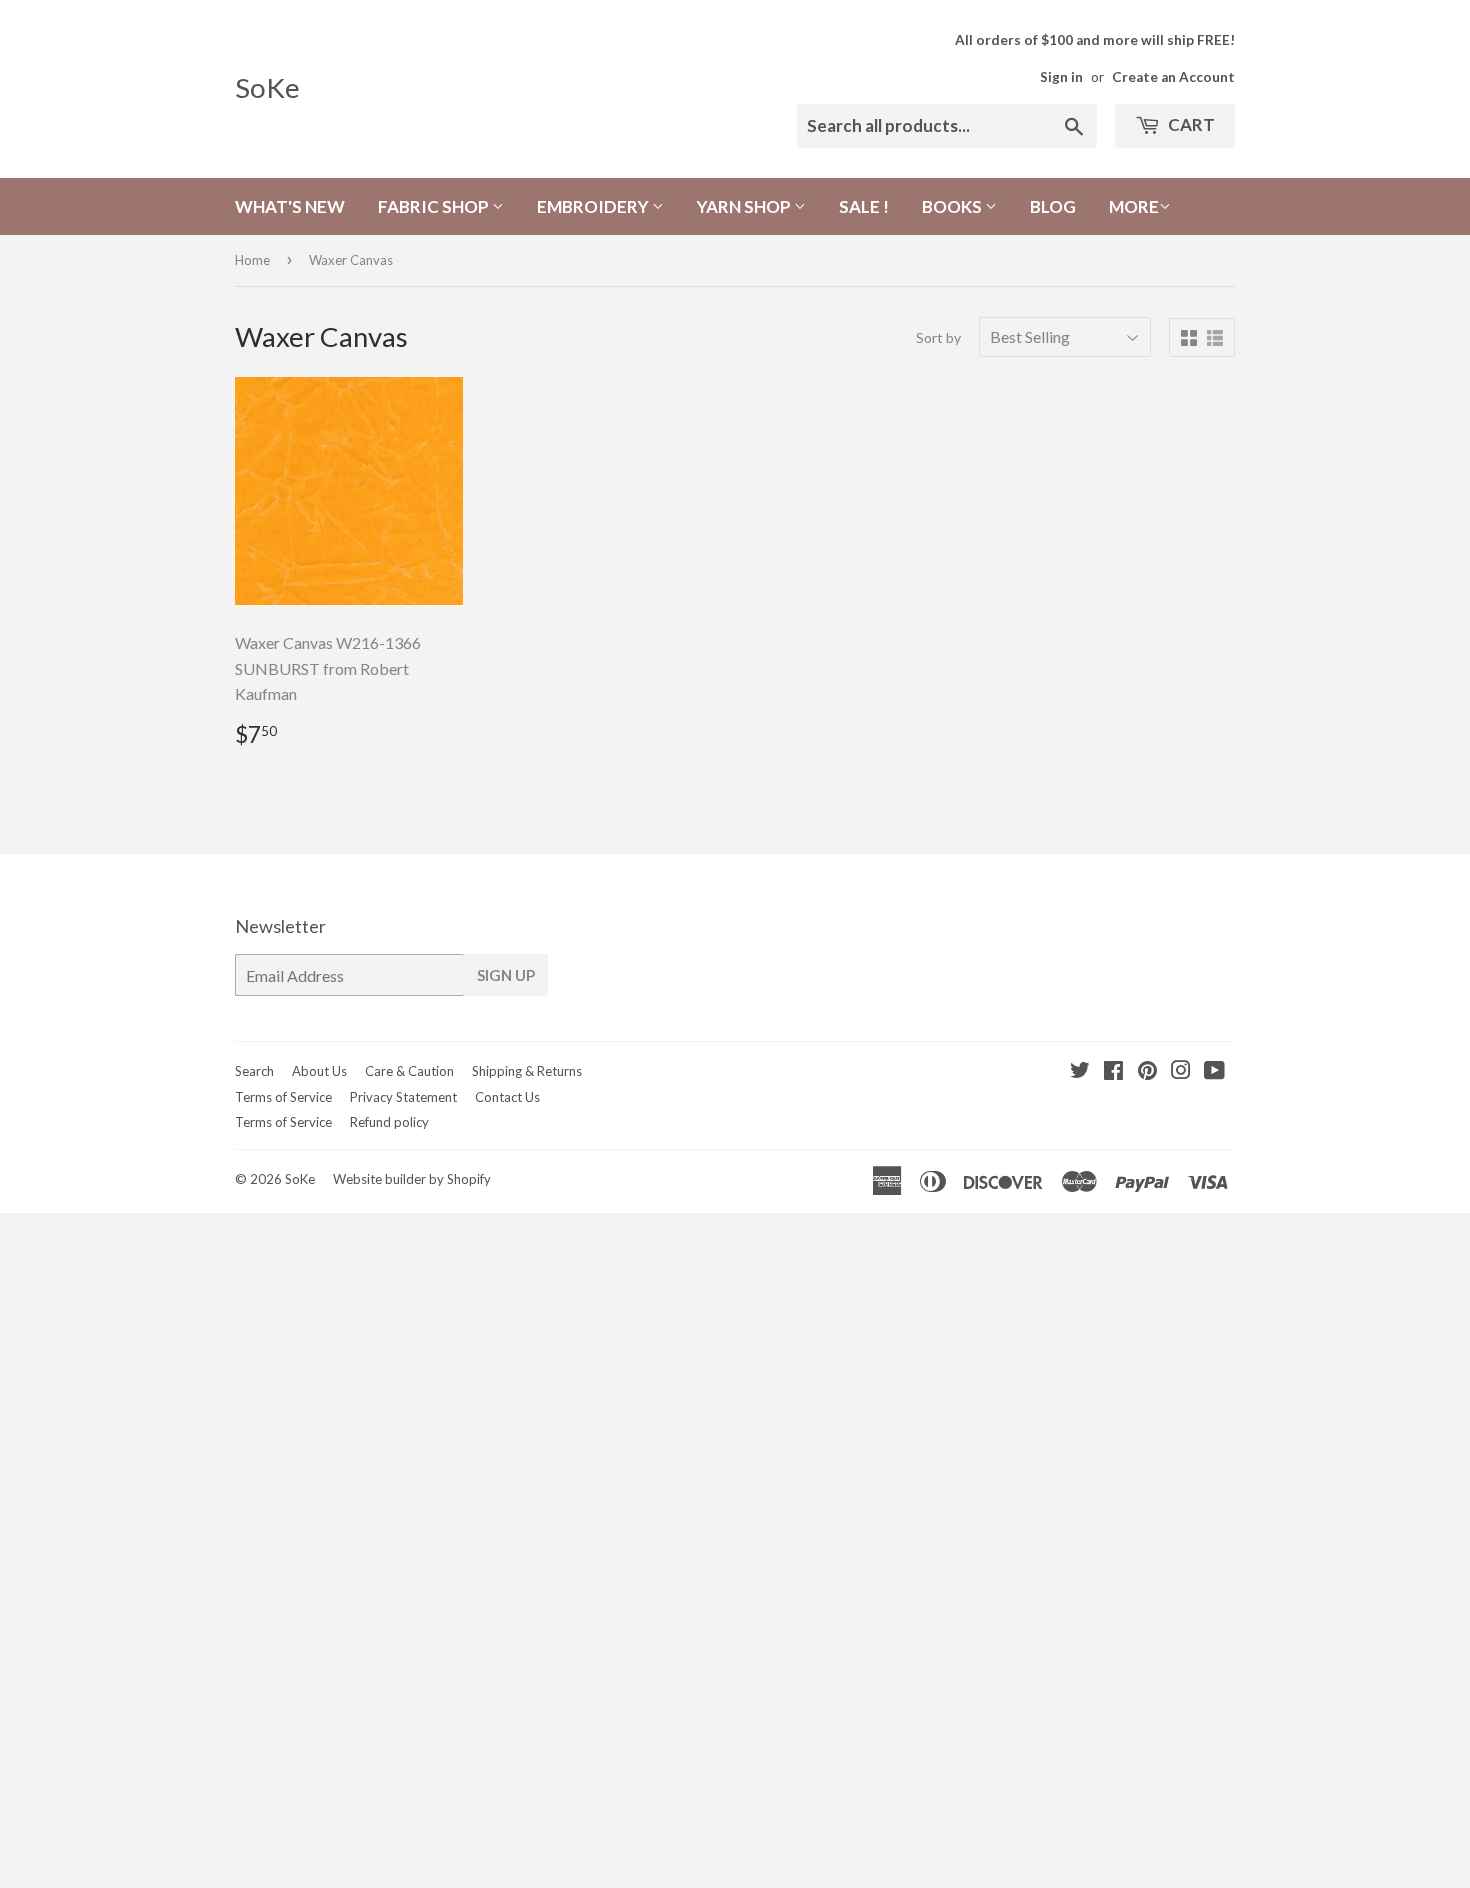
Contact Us (507, 1097)
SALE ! (864, 206)
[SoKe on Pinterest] (1147, 1071)
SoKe (267, 87)
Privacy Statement (403, 1097)
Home (252, 260)
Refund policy (389, 1122)
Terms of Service (283, 1097)
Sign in (1061, 77)
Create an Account (1173, 77)
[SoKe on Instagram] (1181, 1071)
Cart (1190, 124)
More (1134, 206)
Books (953, 206)
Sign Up (506, 975)
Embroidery (594, 206)
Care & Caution (409, 1071)
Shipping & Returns (527, 1071)
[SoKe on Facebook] (1113, 1071)
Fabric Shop (435, 206)
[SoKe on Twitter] (1080, 1071)
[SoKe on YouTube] (1214, 1071)
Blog (1053, 206)
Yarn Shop (745, 206)
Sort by (938, 337)
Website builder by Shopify (412, 1179)
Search (254, 1071)
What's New (290, 206)
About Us (319, 1071)
